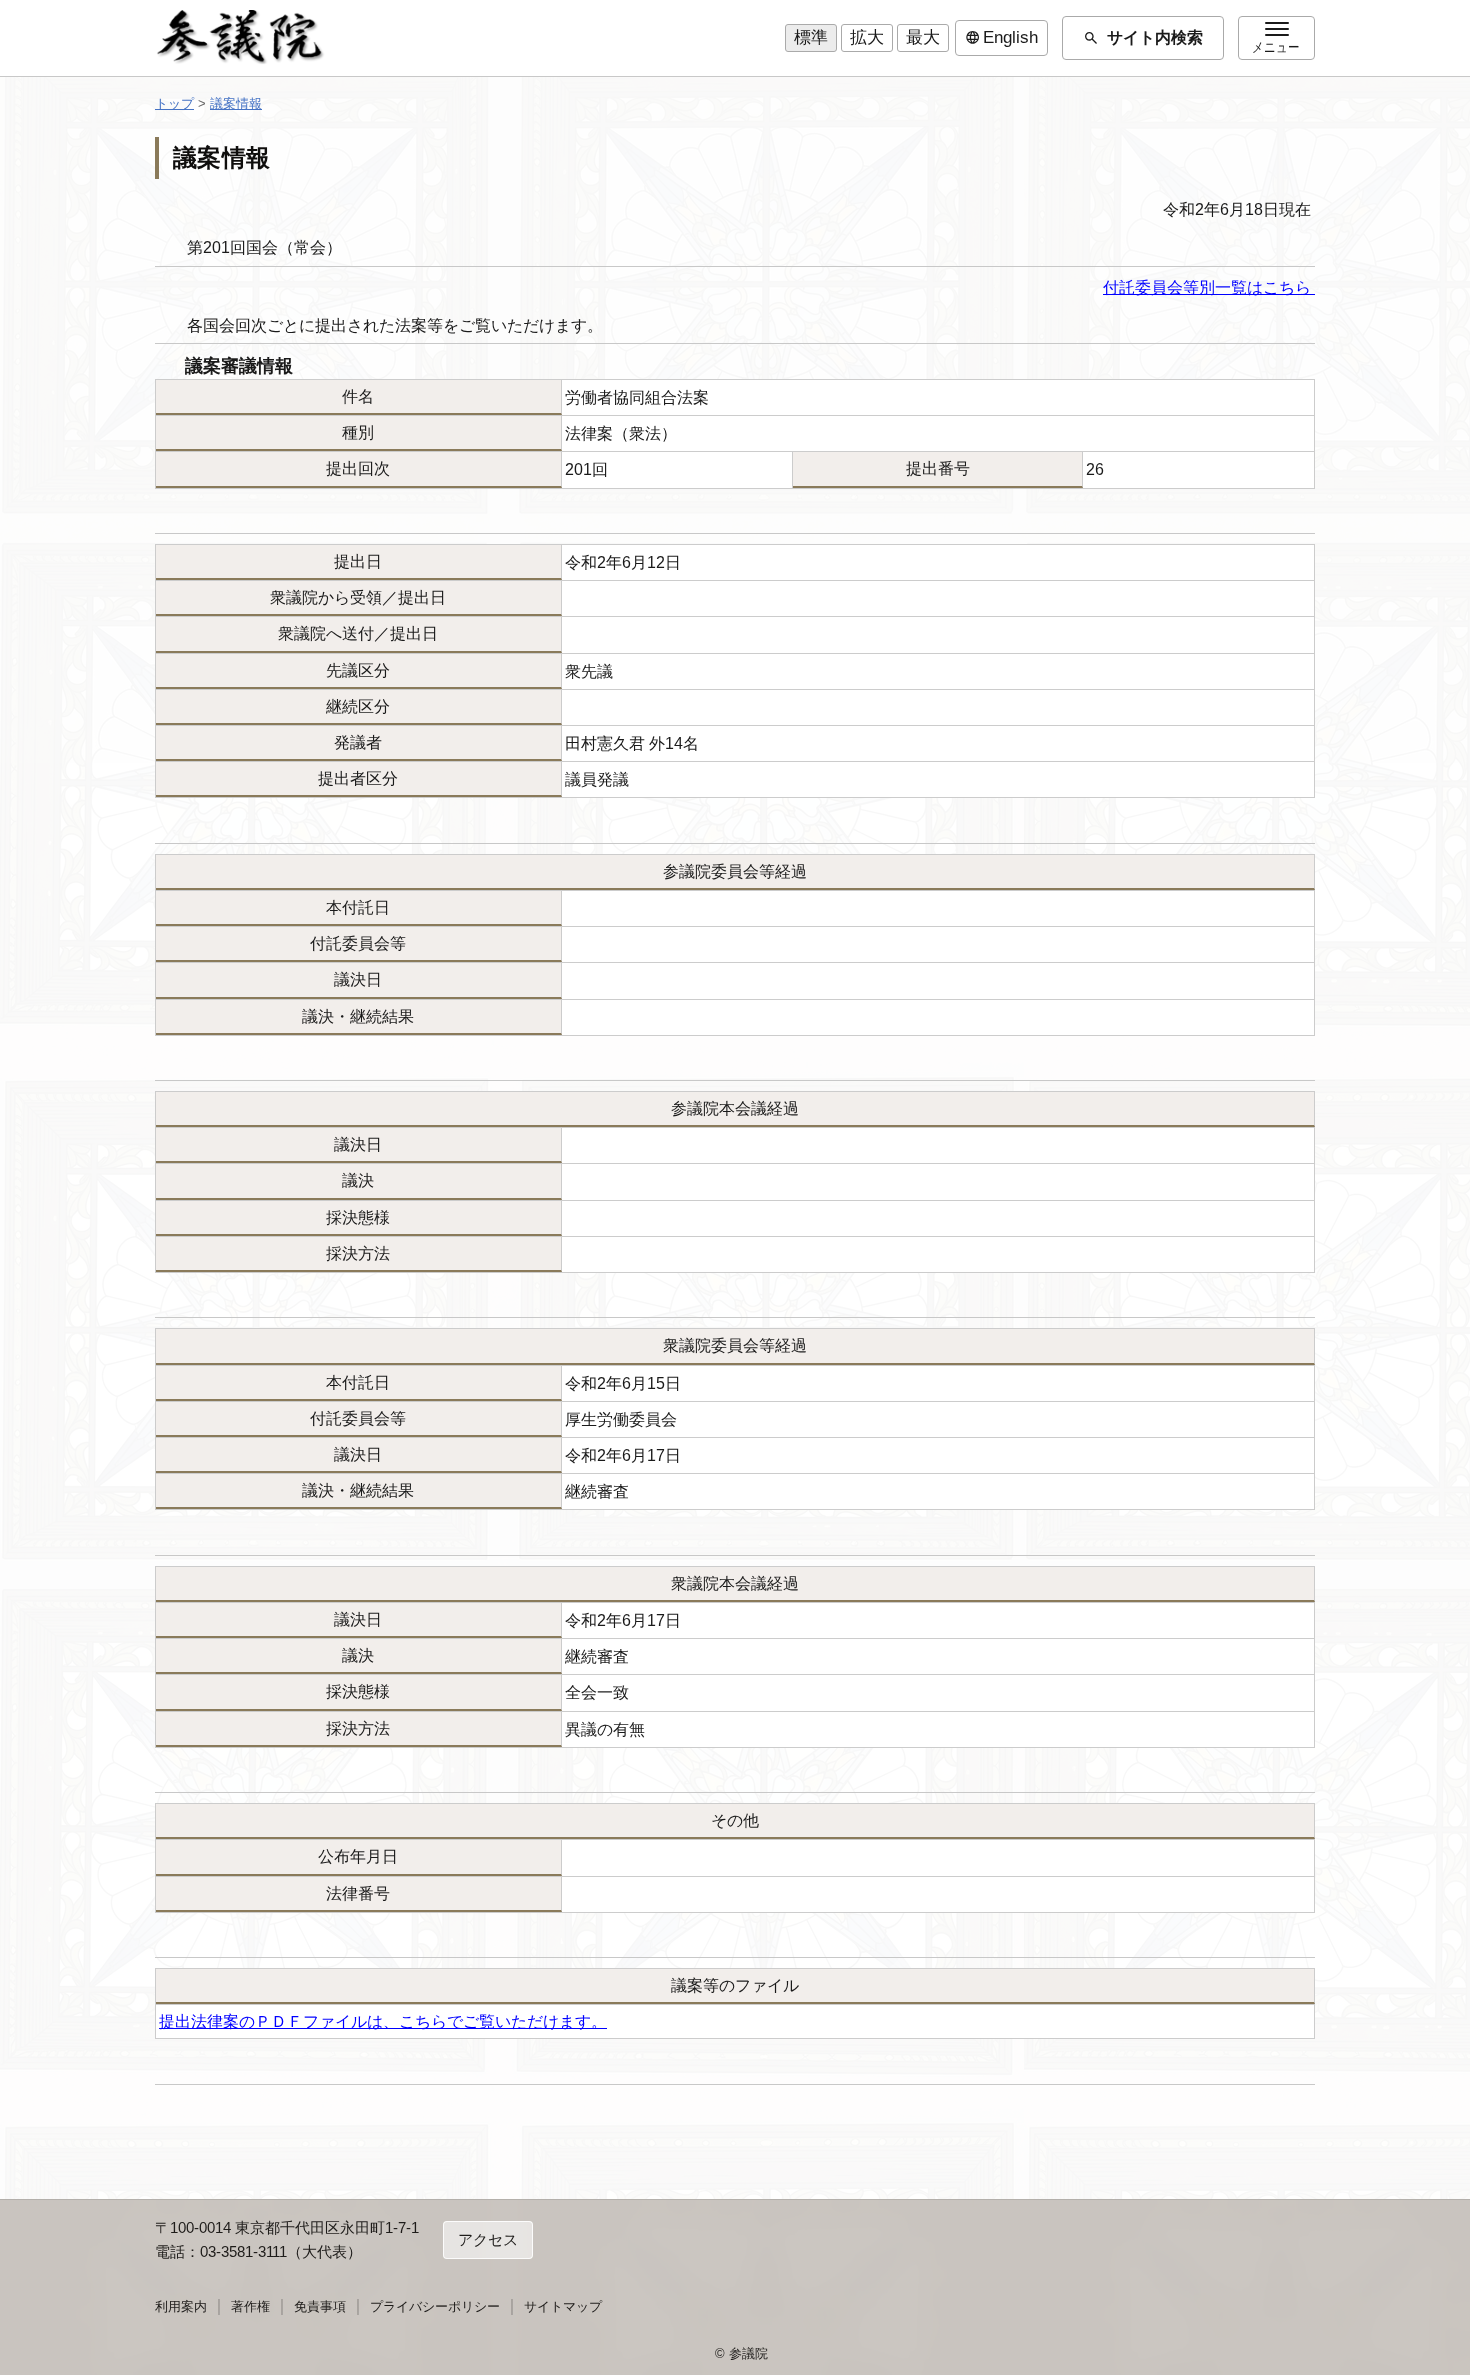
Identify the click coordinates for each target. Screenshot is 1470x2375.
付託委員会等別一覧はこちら (1209, 287)
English (1001, 38)
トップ (174, 103)
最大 (923, 37)
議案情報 (236, 103)
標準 (811, 37)
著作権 (250, 2306)
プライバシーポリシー (435, 2306)
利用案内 (181, 2306)
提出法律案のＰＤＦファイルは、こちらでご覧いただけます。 (383, 2021)
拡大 (867, 37)
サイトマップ (563, 2306)
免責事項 (320, 2306)
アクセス (488, 2239)
